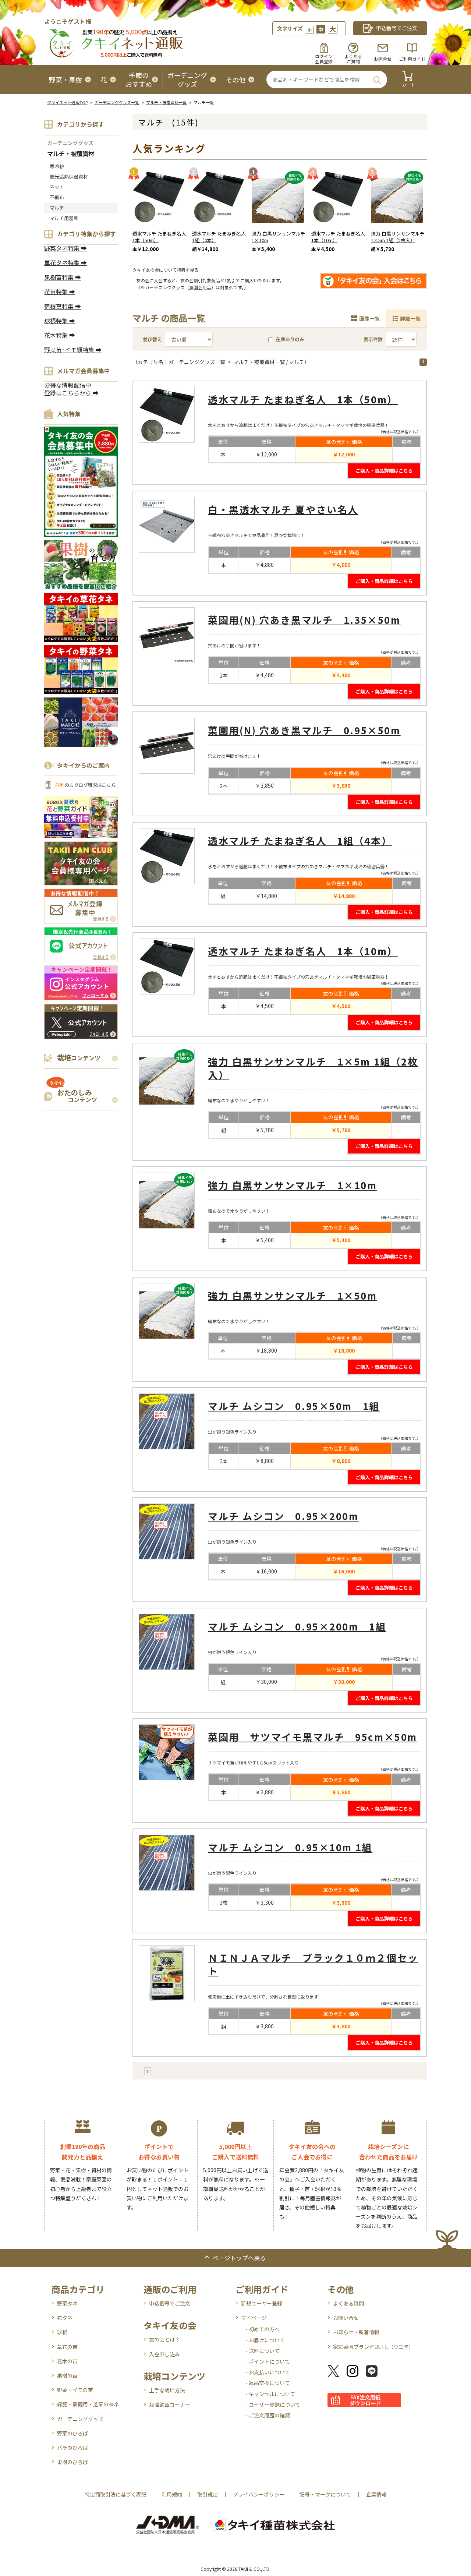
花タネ (65, 2318)
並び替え (152, 339)
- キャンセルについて (270, 2394)
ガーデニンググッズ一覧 (117, 102)
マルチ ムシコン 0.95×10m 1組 (290, 1847)
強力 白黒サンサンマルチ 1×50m (293, 1295)
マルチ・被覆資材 (71, 154)
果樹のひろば (72, 2462)
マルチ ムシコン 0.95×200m (283, 1516)
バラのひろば (72, 2448)
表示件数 (373, 339)
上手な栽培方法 (167, 2390)
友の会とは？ (164, 2339)
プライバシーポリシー (259, 2494)
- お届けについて (265, 2340)
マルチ (57, 208)
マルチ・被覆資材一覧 (166, 102)
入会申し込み (164, 2354)
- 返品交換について (268, 2383)
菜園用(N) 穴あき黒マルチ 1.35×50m (304, 620)
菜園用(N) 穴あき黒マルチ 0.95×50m (304, 730)
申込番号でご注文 (170, 2303)
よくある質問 (348, 2303)
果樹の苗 (67, 2375)
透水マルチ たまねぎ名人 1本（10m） (341, 237)
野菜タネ (67, 2303)
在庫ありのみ (290, 339)
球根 (62, 2332)
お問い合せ (346, 2318)
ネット (57, 187)
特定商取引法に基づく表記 (116, 2494)
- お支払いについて (268, 2372)
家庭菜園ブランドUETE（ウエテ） (373, 2347)
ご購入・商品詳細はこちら (384, 471)
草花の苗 (67, 2347)
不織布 (57, 197)
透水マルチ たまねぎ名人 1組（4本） (221, 237)
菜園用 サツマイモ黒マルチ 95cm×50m (313, 1737)
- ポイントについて (268, 2361)
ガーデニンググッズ (70, 143)
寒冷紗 (57, 166)
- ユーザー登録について (273, 2404)
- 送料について (263, 2351)
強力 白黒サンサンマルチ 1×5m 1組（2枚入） (400, 237)
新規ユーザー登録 (262, 2303)
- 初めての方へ (263, 2329)
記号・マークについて (325, 2494)
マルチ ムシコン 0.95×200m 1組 (297, 1626)
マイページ (254, 2318)
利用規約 (172, 2494)
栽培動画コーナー (170, 2404)
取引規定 (208, 2494)
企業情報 (376, 2494)
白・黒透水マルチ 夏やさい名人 (283, 509)
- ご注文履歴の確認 (268, 2415)
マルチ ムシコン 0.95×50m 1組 (294, 1406)
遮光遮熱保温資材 (69, 176)
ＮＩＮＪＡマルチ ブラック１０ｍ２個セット (313, 1964)
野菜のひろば (72, 2433)
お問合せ (383, 59)
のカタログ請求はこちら (85, 785)
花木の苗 (67, 2361)
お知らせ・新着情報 (356, 2332)
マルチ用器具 (64, 218)
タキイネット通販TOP (67, 102)
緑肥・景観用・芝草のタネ (88, 2404)
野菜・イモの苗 (75, 2390)
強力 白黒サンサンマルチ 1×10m (281, 237)
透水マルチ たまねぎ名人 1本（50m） (162, 237)
